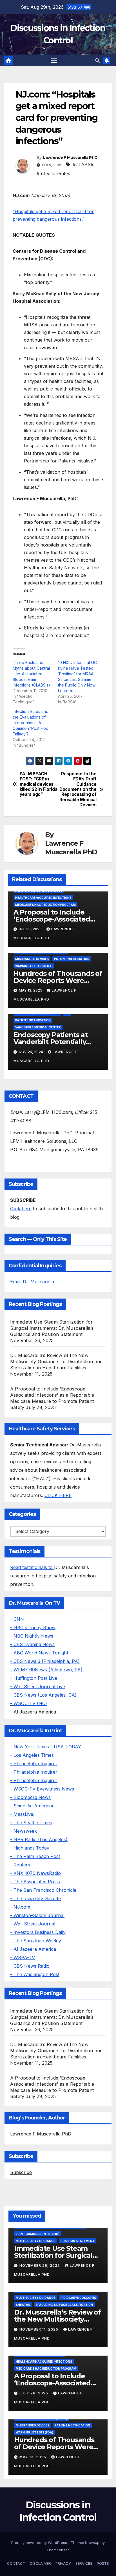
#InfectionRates (53, 173)
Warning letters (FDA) (34, 966)
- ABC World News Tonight (39, 1653)
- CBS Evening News (32, 1644)
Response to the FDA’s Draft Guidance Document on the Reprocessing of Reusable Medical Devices (78, 790)
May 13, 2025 (33, 2457)
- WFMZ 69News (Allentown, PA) (46, 1670)
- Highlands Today (30, 1848)
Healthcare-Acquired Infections (43, 898)
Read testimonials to (32, 1567)
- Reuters (20, 1865)
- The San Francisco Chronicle (43, 1890)
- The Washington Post (35, 1974)
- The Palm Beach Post (35, 1856)
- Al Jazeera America (33, 1949)
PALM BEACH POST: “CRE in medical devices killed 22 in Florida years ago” (39, 784)
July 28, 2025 (34, 2393)
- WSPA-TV (23, 1958)
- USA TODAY (66, 1747)
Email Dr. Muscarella (32, 1282)
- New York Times (30, 1747)
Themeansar (58, 2550)
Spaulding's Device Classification (64, 2305)
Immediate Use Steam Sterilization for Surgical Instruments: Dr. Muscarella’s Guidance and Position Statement (52, 1328)
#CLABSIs (83, 164)
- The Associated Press (35, 1882)
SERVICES (84, 2563)
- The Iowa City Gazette (35, 1898)
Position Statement (78, 2241)
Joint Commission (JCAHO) (38, 2234)
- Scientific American (32, 1806)
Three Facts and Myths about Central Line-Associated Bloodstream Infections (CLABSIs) (31, 674)
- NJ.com (20, 1907)
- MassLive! (22, 1814)
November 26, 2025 (40, 2265)
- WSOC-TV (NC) (29, 1703)
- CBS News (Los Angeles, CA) (43, 1695)
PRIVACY (63, 2563)
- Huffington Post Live (34, 1678)
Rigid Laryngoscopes (78, 2298)
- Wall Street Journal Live (38, 1687)
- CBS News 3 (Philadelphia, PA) (45, 1661)
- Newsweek (24, 1831)
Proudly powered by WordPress (40, 2543)
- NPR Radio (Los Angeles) (39, 1839)
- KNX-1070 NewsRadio (35, 1873)
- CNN (17, 1619)
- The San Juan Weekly (36, 1941)
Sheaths (23, 2305)
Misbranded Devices (32, 959)
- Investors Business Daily (38, 1932)
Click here (21, 1209)
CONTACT (16, 2563)
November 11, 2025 (39, 2329)
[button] (97, 60)
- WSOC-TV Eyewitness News (42, 1789)
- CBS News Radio (30, 1966)
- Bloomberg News (30, 1797)
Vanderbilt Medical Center (38, 1027)
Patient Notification (72, 959)
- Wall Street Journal (33, 1924)
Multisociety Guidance (35, 2241)
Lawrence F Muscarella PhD (70, 157)
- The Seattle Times (31, 1823)
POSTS (103, 2563)
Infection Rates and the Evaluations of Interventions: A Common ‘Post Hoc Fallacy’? (31, 723)
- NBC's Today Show (33, 1627)
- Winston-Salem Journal (37, 1915)
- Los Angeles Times (32, 1755)
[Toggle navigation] (54, 60)
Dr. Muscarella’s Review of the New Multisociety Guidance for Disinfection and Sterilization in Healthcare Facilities (56, 1362)
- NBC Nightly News (32, 1636)
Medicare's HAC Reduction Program (45, 905)
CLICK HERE (58, 1495)
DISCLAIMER (40, 2563)
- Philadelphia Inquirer (34, 1764)
